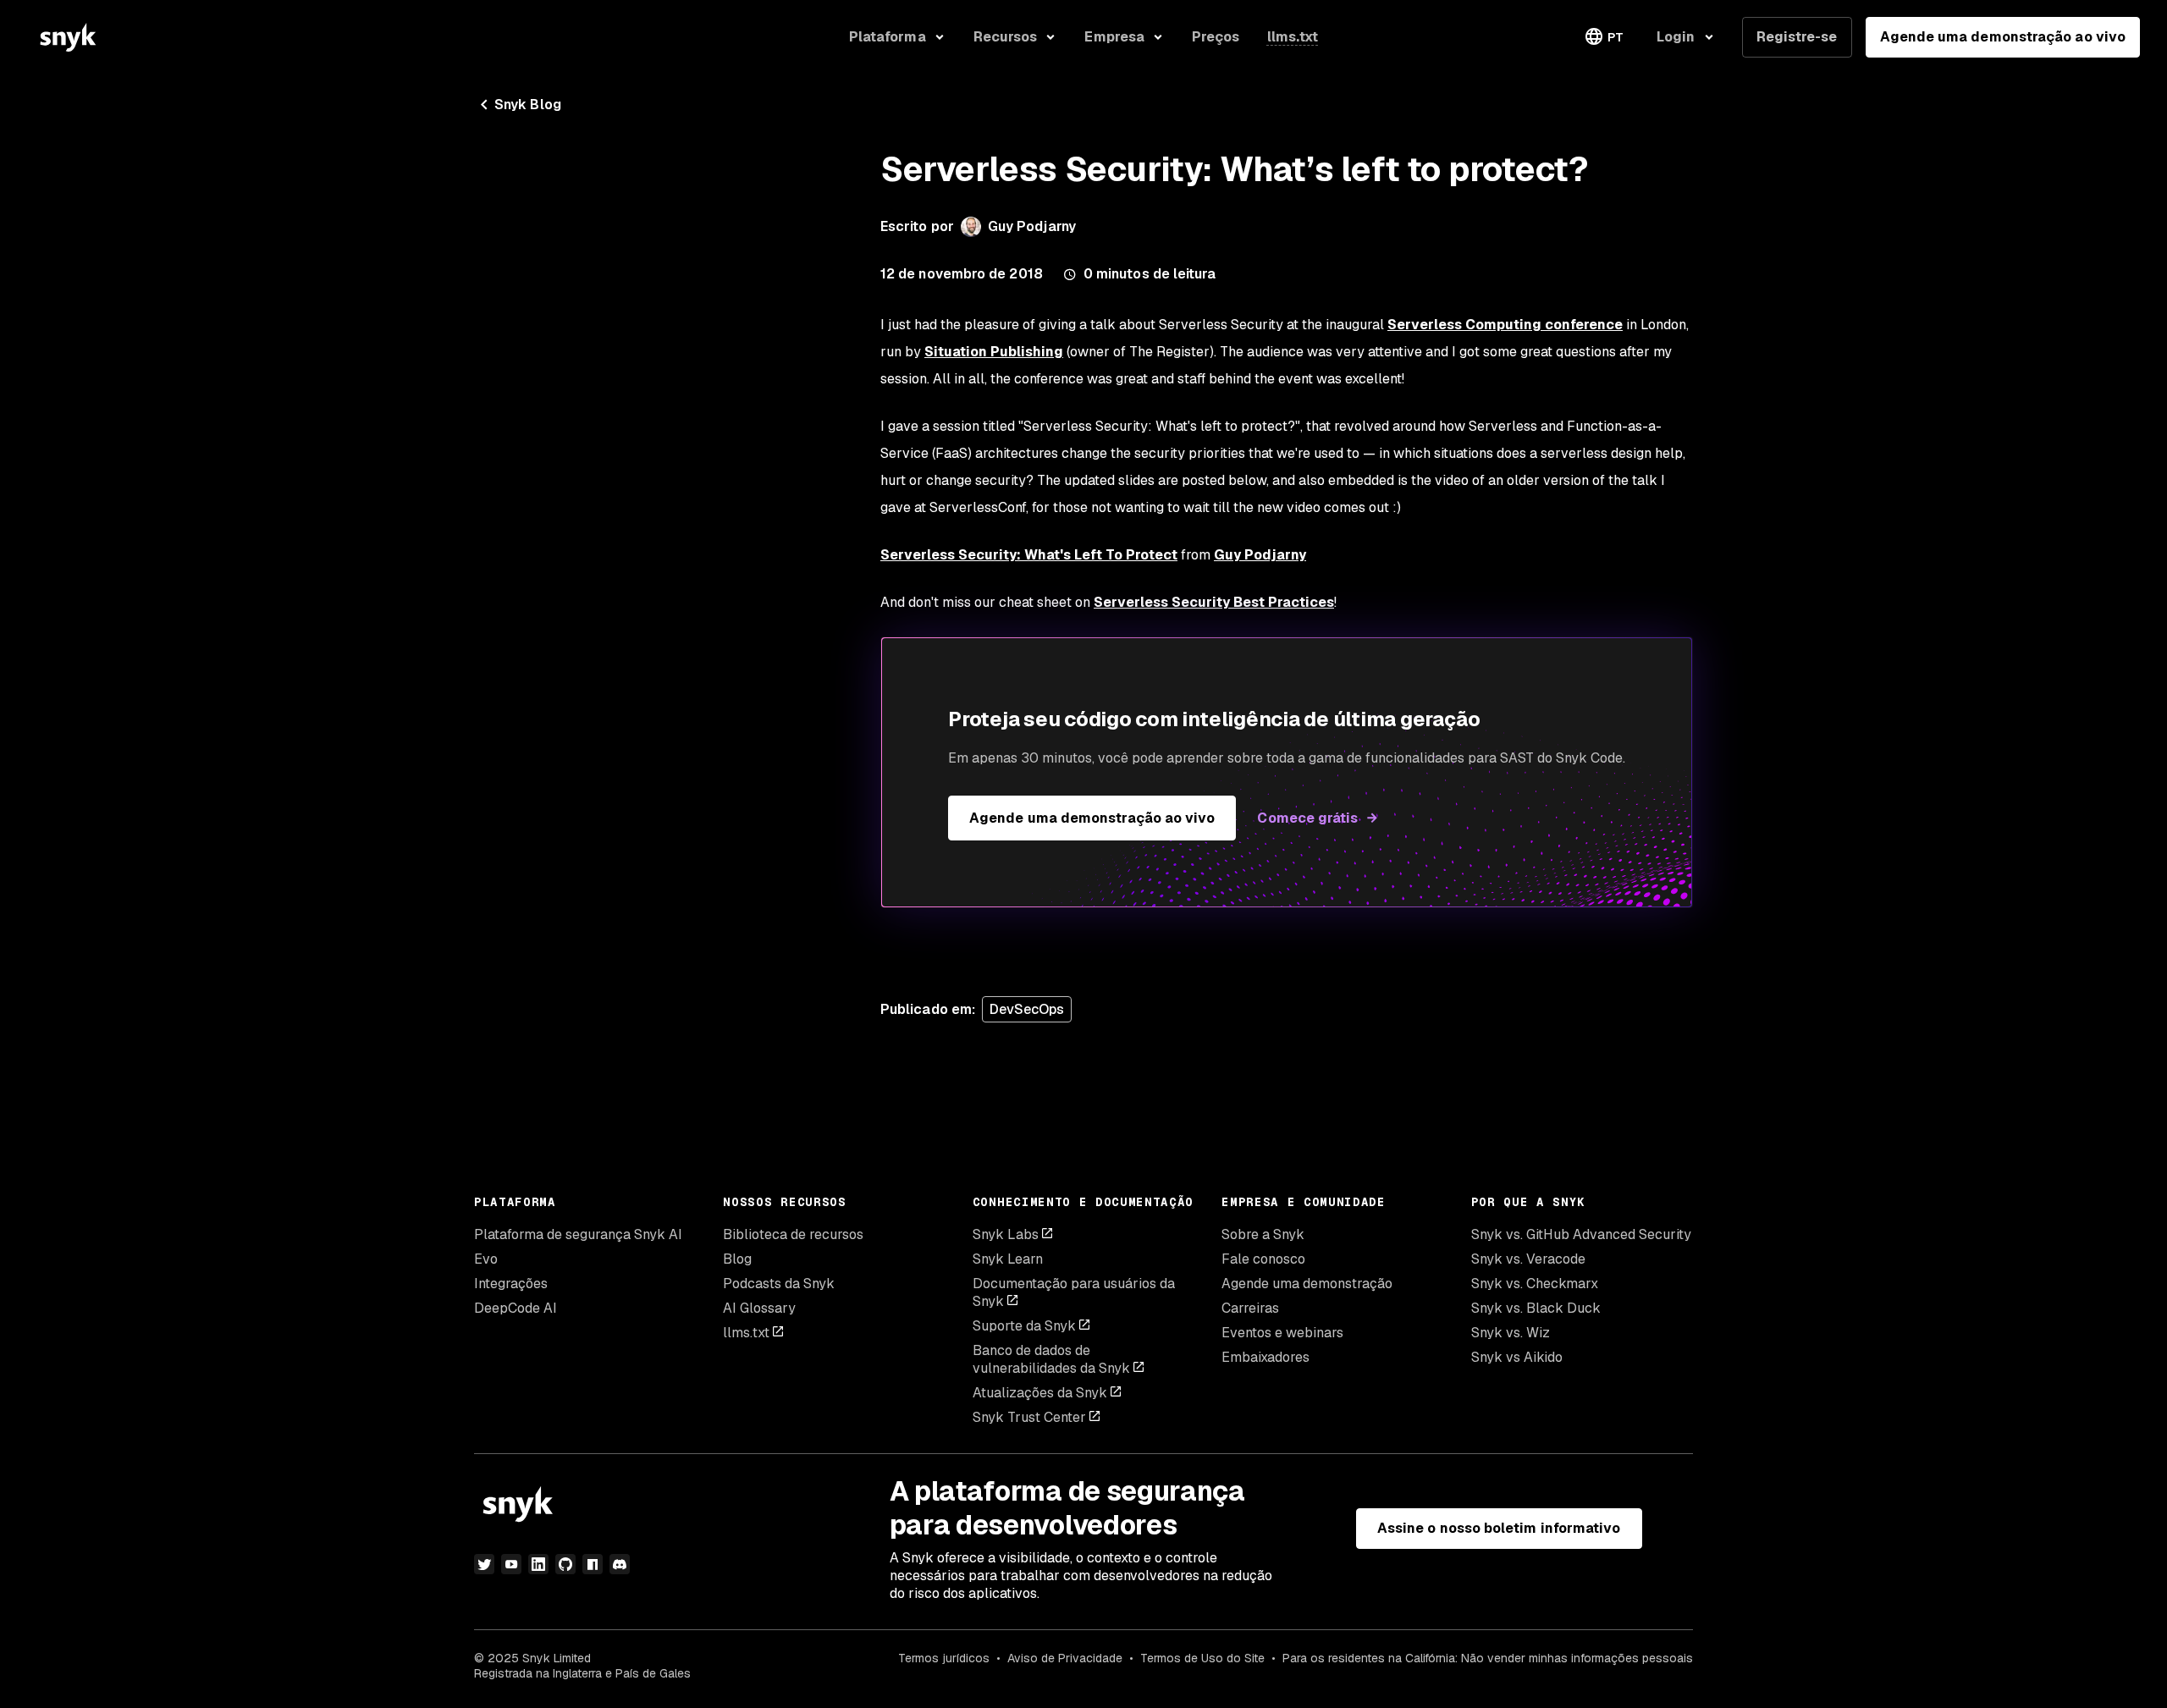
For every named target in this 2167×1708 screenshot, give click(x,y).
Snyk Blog (528, 105)
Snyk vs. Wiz (1511, 1333)
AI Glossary (759, 1308)
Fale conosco (1263, 1259)
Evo (486, 1259)
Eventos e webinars (1282, 1333)
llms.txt (746, 1333)
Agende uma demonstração (1307, 1284)
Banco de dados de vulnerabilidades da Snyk (1051, 1359)
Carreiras (1250, 1308)
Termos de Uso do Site (1202, 1658)
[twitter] (484, 1564)
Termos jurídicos (944, 1658)
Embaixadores (1265, 1357)
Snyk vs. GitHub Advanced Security (1581, 1234)
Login (1676, 37)
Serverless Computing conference (1505, 325)
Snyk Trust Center (1029, 1417)
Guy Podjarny (1032, 226)
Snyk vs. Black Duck (1536, 1308)
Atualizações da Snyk (1040, 1393)
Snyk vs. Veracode (1528, 1259)
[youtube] (511, 1564)
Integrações (511, 1284)
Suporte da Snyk (1024, 1326)
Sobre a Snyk (1263, 1234)
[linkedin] (538, 1564)
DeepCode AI (516, 1308)
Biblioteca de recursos (793, 1234)
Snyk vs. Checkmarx (1535, 1284)
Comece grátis (1307, 818)
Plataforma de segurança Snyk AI (578, 1234)
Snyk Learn (1008, 1259)
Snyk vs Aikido (1517, 1357)
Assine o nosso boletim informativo (1499, 1528)
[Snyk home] (68, 37)
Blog (737, 1259)
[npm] (593, 1564)
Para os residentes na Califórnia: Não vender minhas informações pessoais (1488, 1658)
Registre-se (1797, 37)
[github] (565, 1564)
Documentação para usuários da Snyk (1074, 1292)
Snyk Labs (1006, 1234)
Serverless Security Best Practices (1214, 602)
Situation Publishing (994, 352)
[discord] (620, 1564)
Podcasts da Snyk (779, 1284)
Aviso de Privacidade (1065, 1658)
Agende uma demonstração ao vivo (2003, 37)
